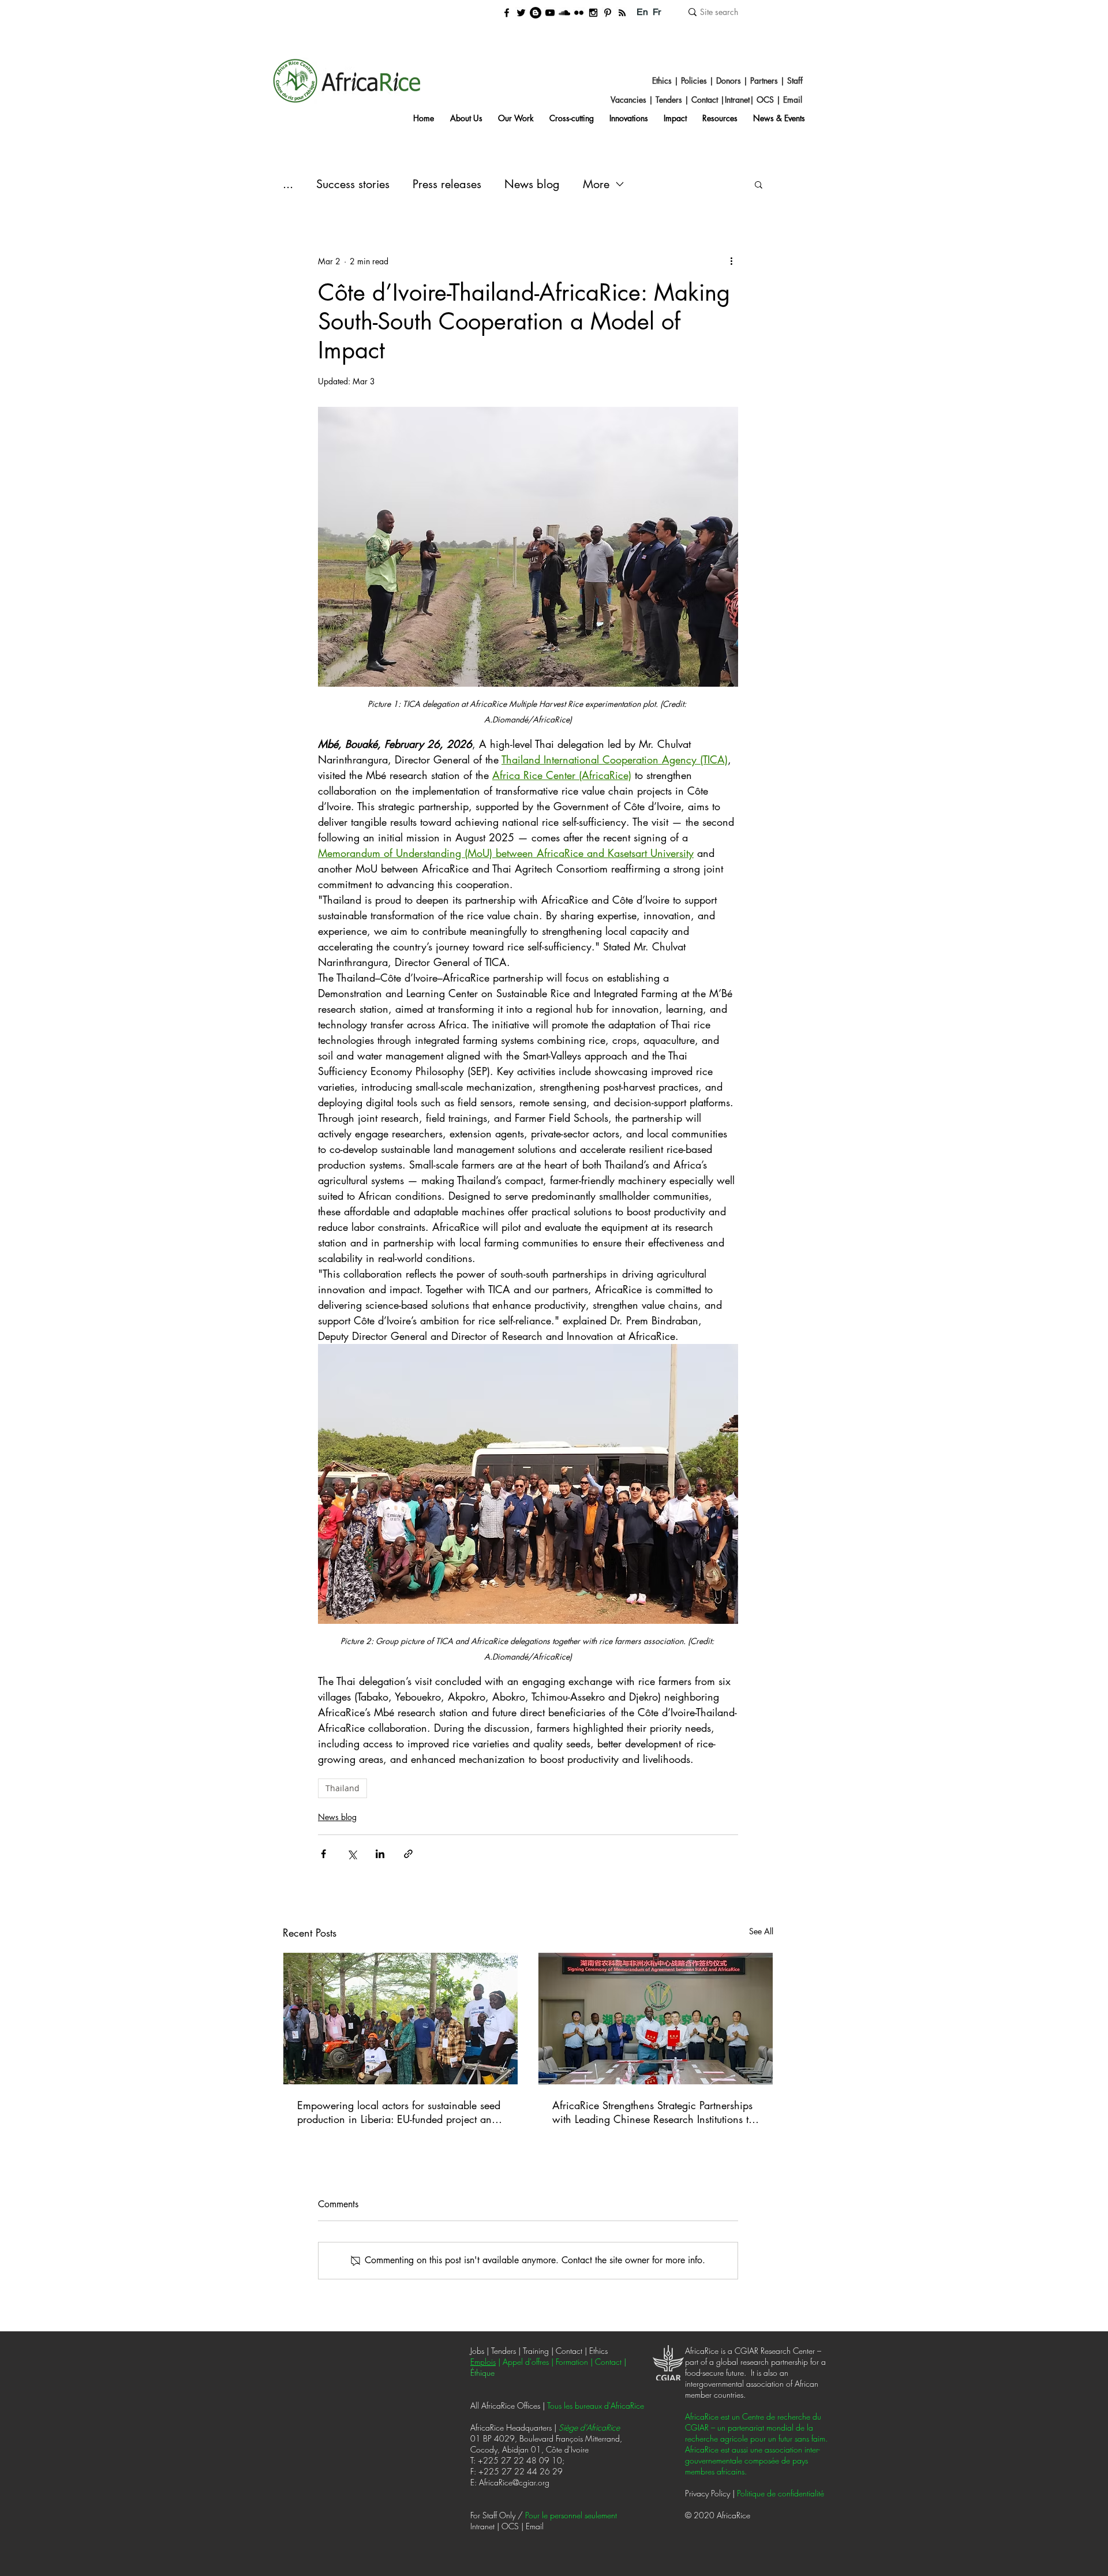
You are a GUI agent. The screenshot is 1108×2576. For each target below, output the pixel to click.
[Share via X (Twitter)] (352, 1854)
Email (536, 2526)
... (288, 184)
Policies (695, 80)
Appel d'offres (526, 2362)
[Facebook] (507, 13)
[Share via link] (408, 1854)
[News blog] (536, 13)
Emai (792, 100)
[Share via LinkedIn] (380, 1854)
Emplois (483, 2362)
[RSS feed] (622, 13)
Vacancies (628, 100)
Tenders (669, 100)
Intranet (737, 100)
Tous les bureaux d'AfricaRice (596, 2405)
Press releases (447, 184)
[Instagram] (593, 13)
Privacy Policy (708, 2493)
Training (537, 2351)
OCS (765, 100)
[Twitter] (521, 13)
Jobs (477, 2351)
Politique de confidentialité (781, 2493)
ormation (573, 2362)
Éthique (482, 2373)
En (642, 12)
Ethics (662, 80)
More (596, 184)
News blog (532, 184)
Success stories (353, 184)
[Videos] (550, 13)
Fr (657, 12)
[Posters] (608, 13)
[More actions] (731, 261)
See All (761, 1931)
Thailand (342, 1788)
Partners (763, 80)
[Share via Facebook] (323, 1854)
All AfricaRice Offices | (509, 2405)
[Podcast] (564, 13)
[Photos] (579, 13)
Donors (727, 80)
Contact (705, 100)
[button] (759, 184)
